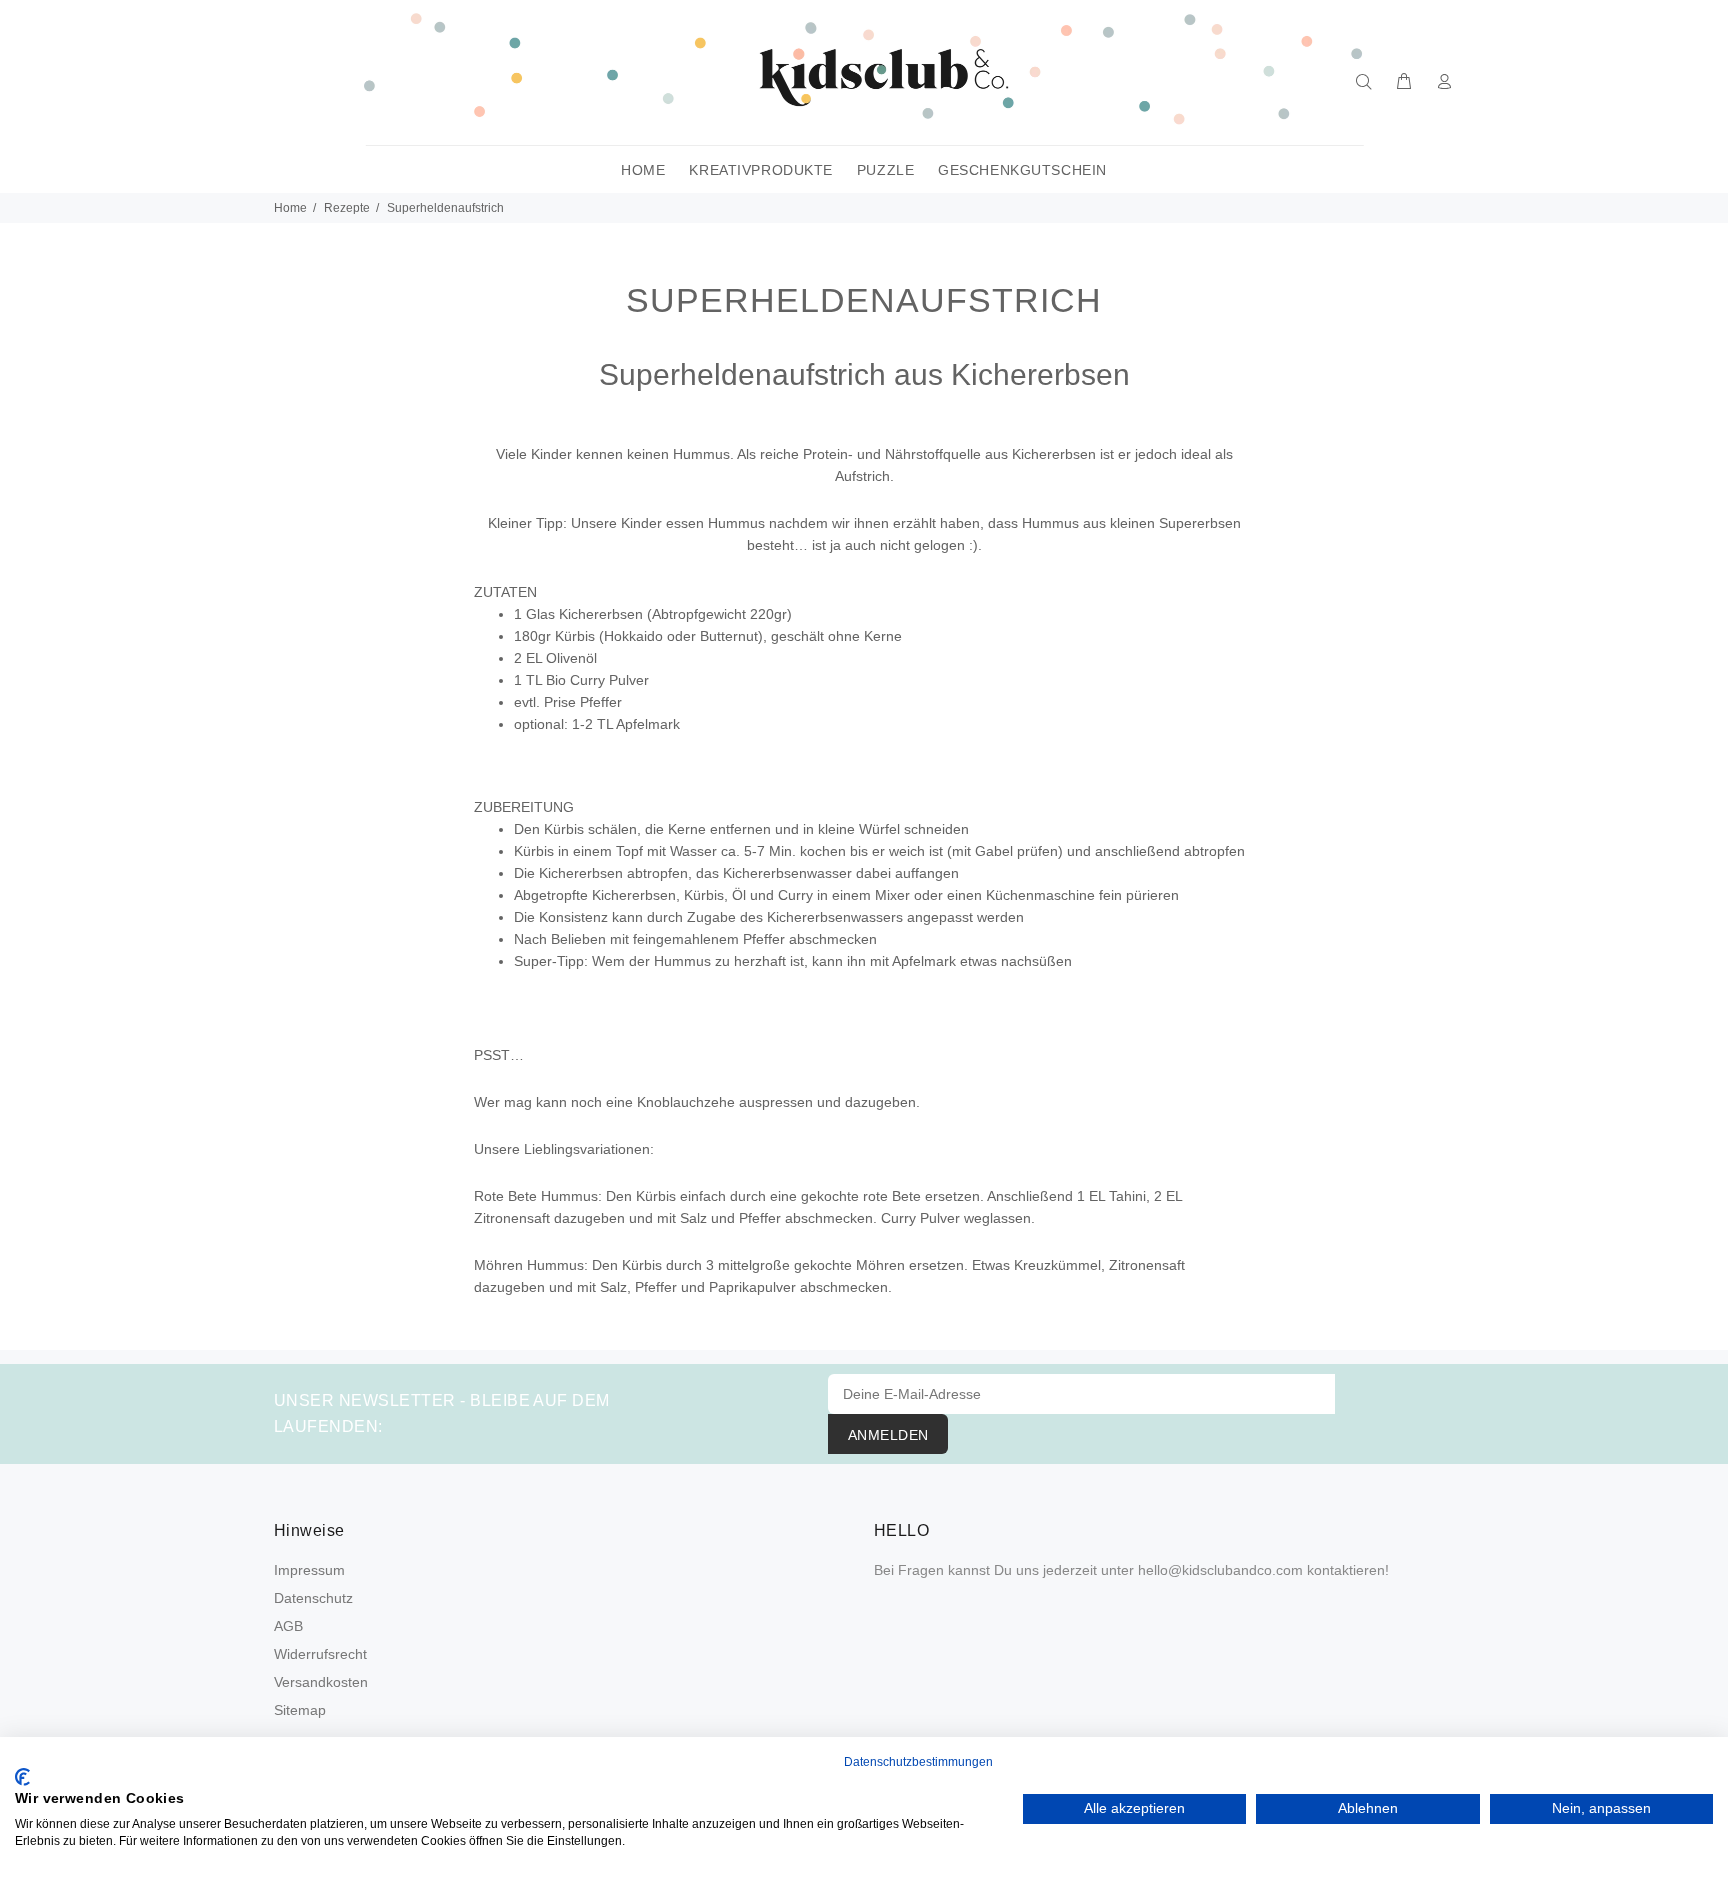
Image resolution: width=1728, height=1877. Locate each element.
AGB (288, 1626)
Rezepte (347, 208)
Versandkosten (321, 1682)
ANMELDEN (888, 1435)
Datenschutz (313, 1598)
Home (290, 208)
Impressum (309, 1570)
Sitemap (300, 1710)
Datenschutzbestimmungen (918, 1762)
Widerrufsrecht (320, 1654)
